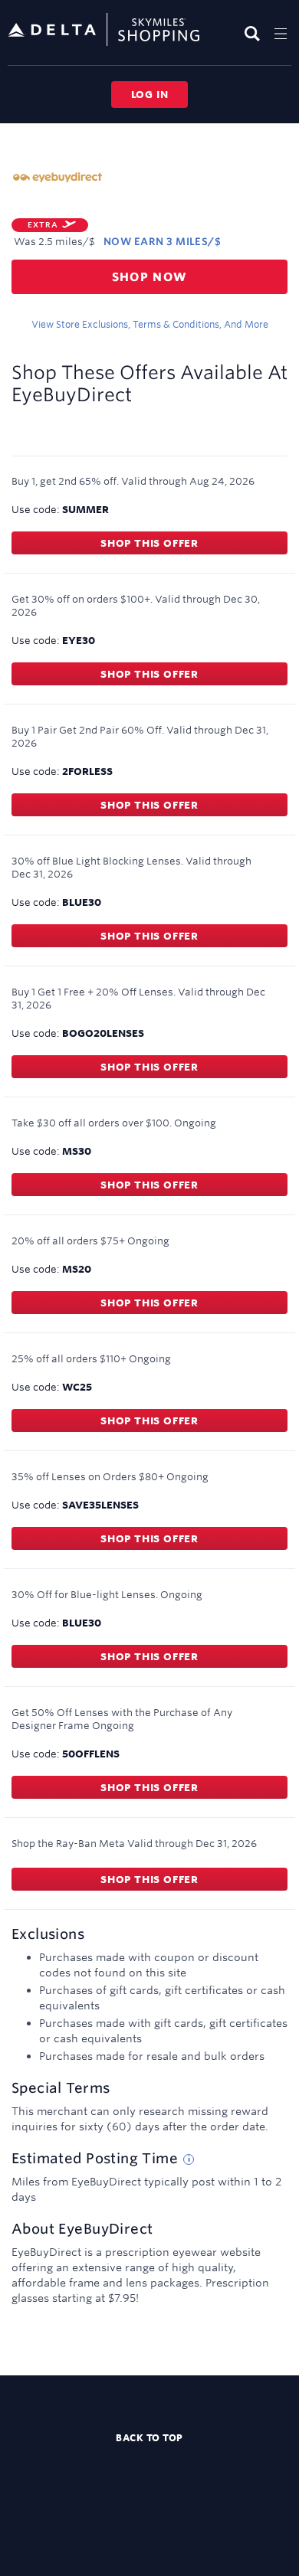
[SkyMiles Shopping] (103, 30)
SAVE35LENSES (100, 1505)
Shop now (150, 277)
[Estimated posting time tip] (189, 2159)
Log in (150, 94)
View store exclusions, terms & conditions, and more (150, 324)
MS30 (77, 1151)
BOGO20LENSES (103, 1033)
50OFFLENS (91, 1754)
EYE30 (79, 640)
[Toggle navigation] (281, 33)
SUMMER (85, 509)
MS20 (77, 1269)
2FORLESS (87, 771)
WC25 (77, 1387)
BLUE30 (82, 902)
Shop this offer (149, 543)
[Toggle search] (254, 33)
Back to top (149, 2437)
